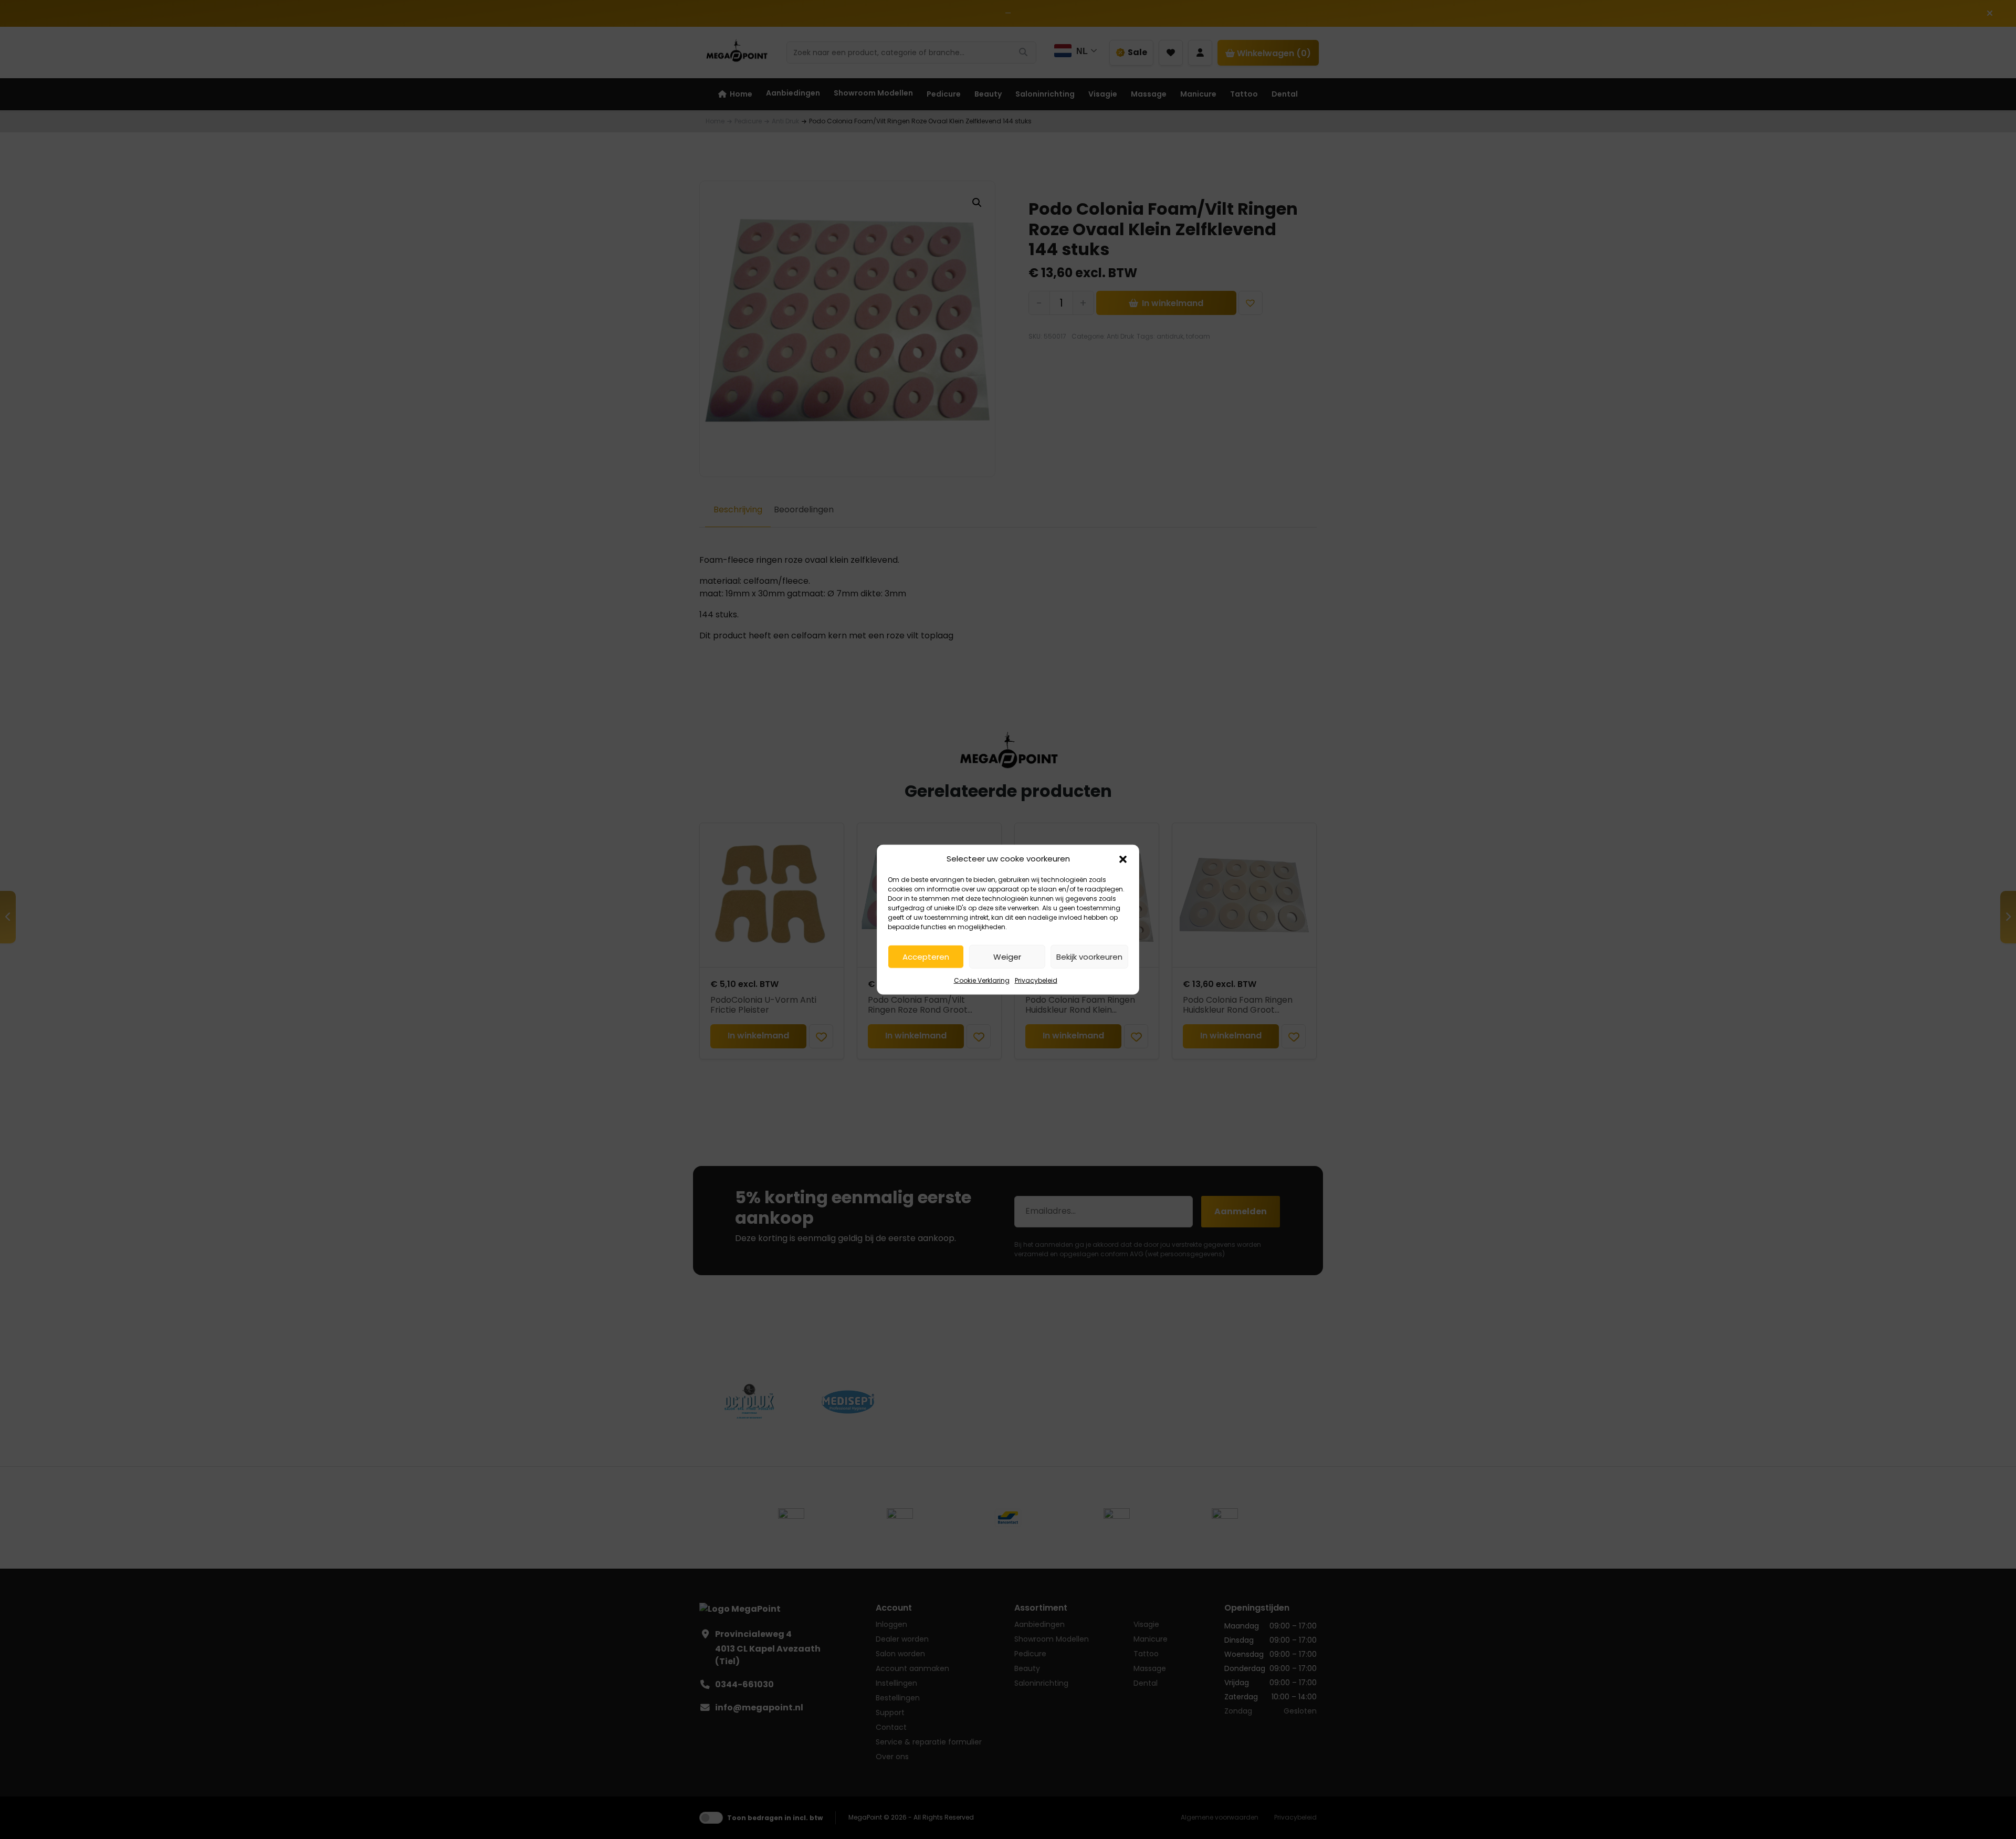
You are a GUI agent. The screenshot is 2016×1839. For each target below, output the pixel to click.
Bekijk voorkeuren (1089, 956)
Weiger (1007, 956)
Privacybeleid (1036, 980)
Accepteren (926, 956)
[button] (1123, 859)
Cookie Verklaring (982, 980)
